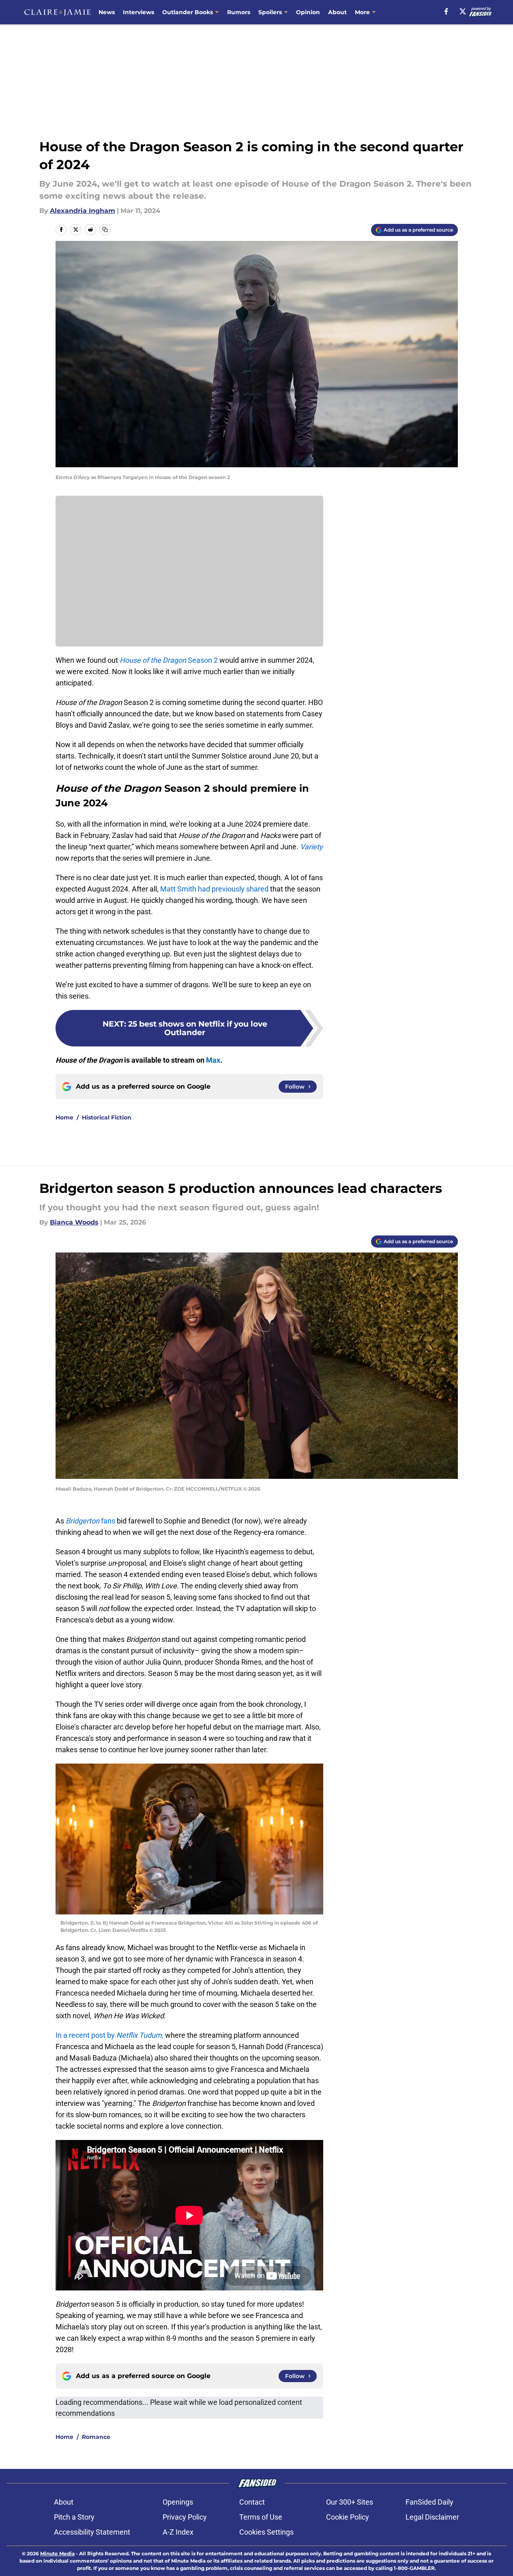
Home (64, 1117)
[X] (463, 11)
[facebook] (446, 11)
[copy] (105, 230)
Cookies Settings (266, 2532)
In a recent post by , (109, 2035)
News (107, 12)
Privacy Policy (185, 2517)
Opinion (308, 12)
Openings (178, 2502)
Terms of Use (261, 2517)
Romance (96, 2437)
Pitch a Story (74, 2517)
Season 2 (169, 660)
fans (90, 1521)
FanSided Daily (429, 2502)
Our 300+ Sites (350, 2502)
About (337, 12)
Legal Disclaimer (432, 2517)
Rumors (239, 12)
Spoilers (270, 12)
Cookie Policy (348, 2517)
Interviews (138, 12)
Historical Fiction (107, 1117)
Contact (252, 2502)
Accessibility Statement (92, 2532)
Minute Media (57, 2553)
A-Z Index (178, 2532)
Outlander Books (188, 12)
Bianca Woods (74, 1222)
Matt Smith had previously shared (214, 889)
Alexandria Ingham (83, 211)
